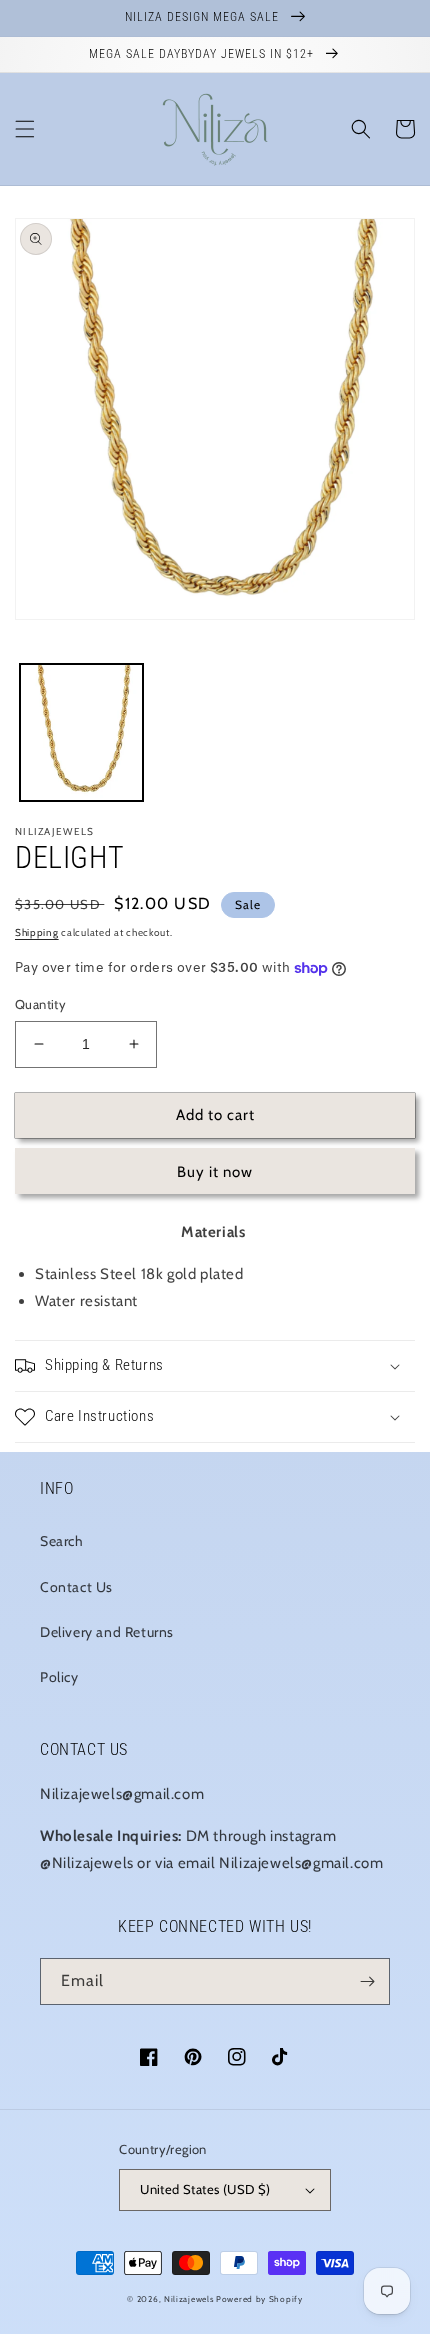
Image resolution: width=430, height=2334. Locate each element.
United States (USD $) (205, 2189)
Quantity (40, 1004)
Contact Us (76, 1587)
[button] (25, 129)
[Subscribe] (367, 1981)
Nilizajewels (188, 2299)
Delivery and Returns (107, 1632)
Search (62, 1541)
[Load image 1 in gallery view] (81, 732)
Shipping (37, 932)
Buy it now (215, 1172)
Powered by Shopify (259, 2299)
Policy (59, 1677)
